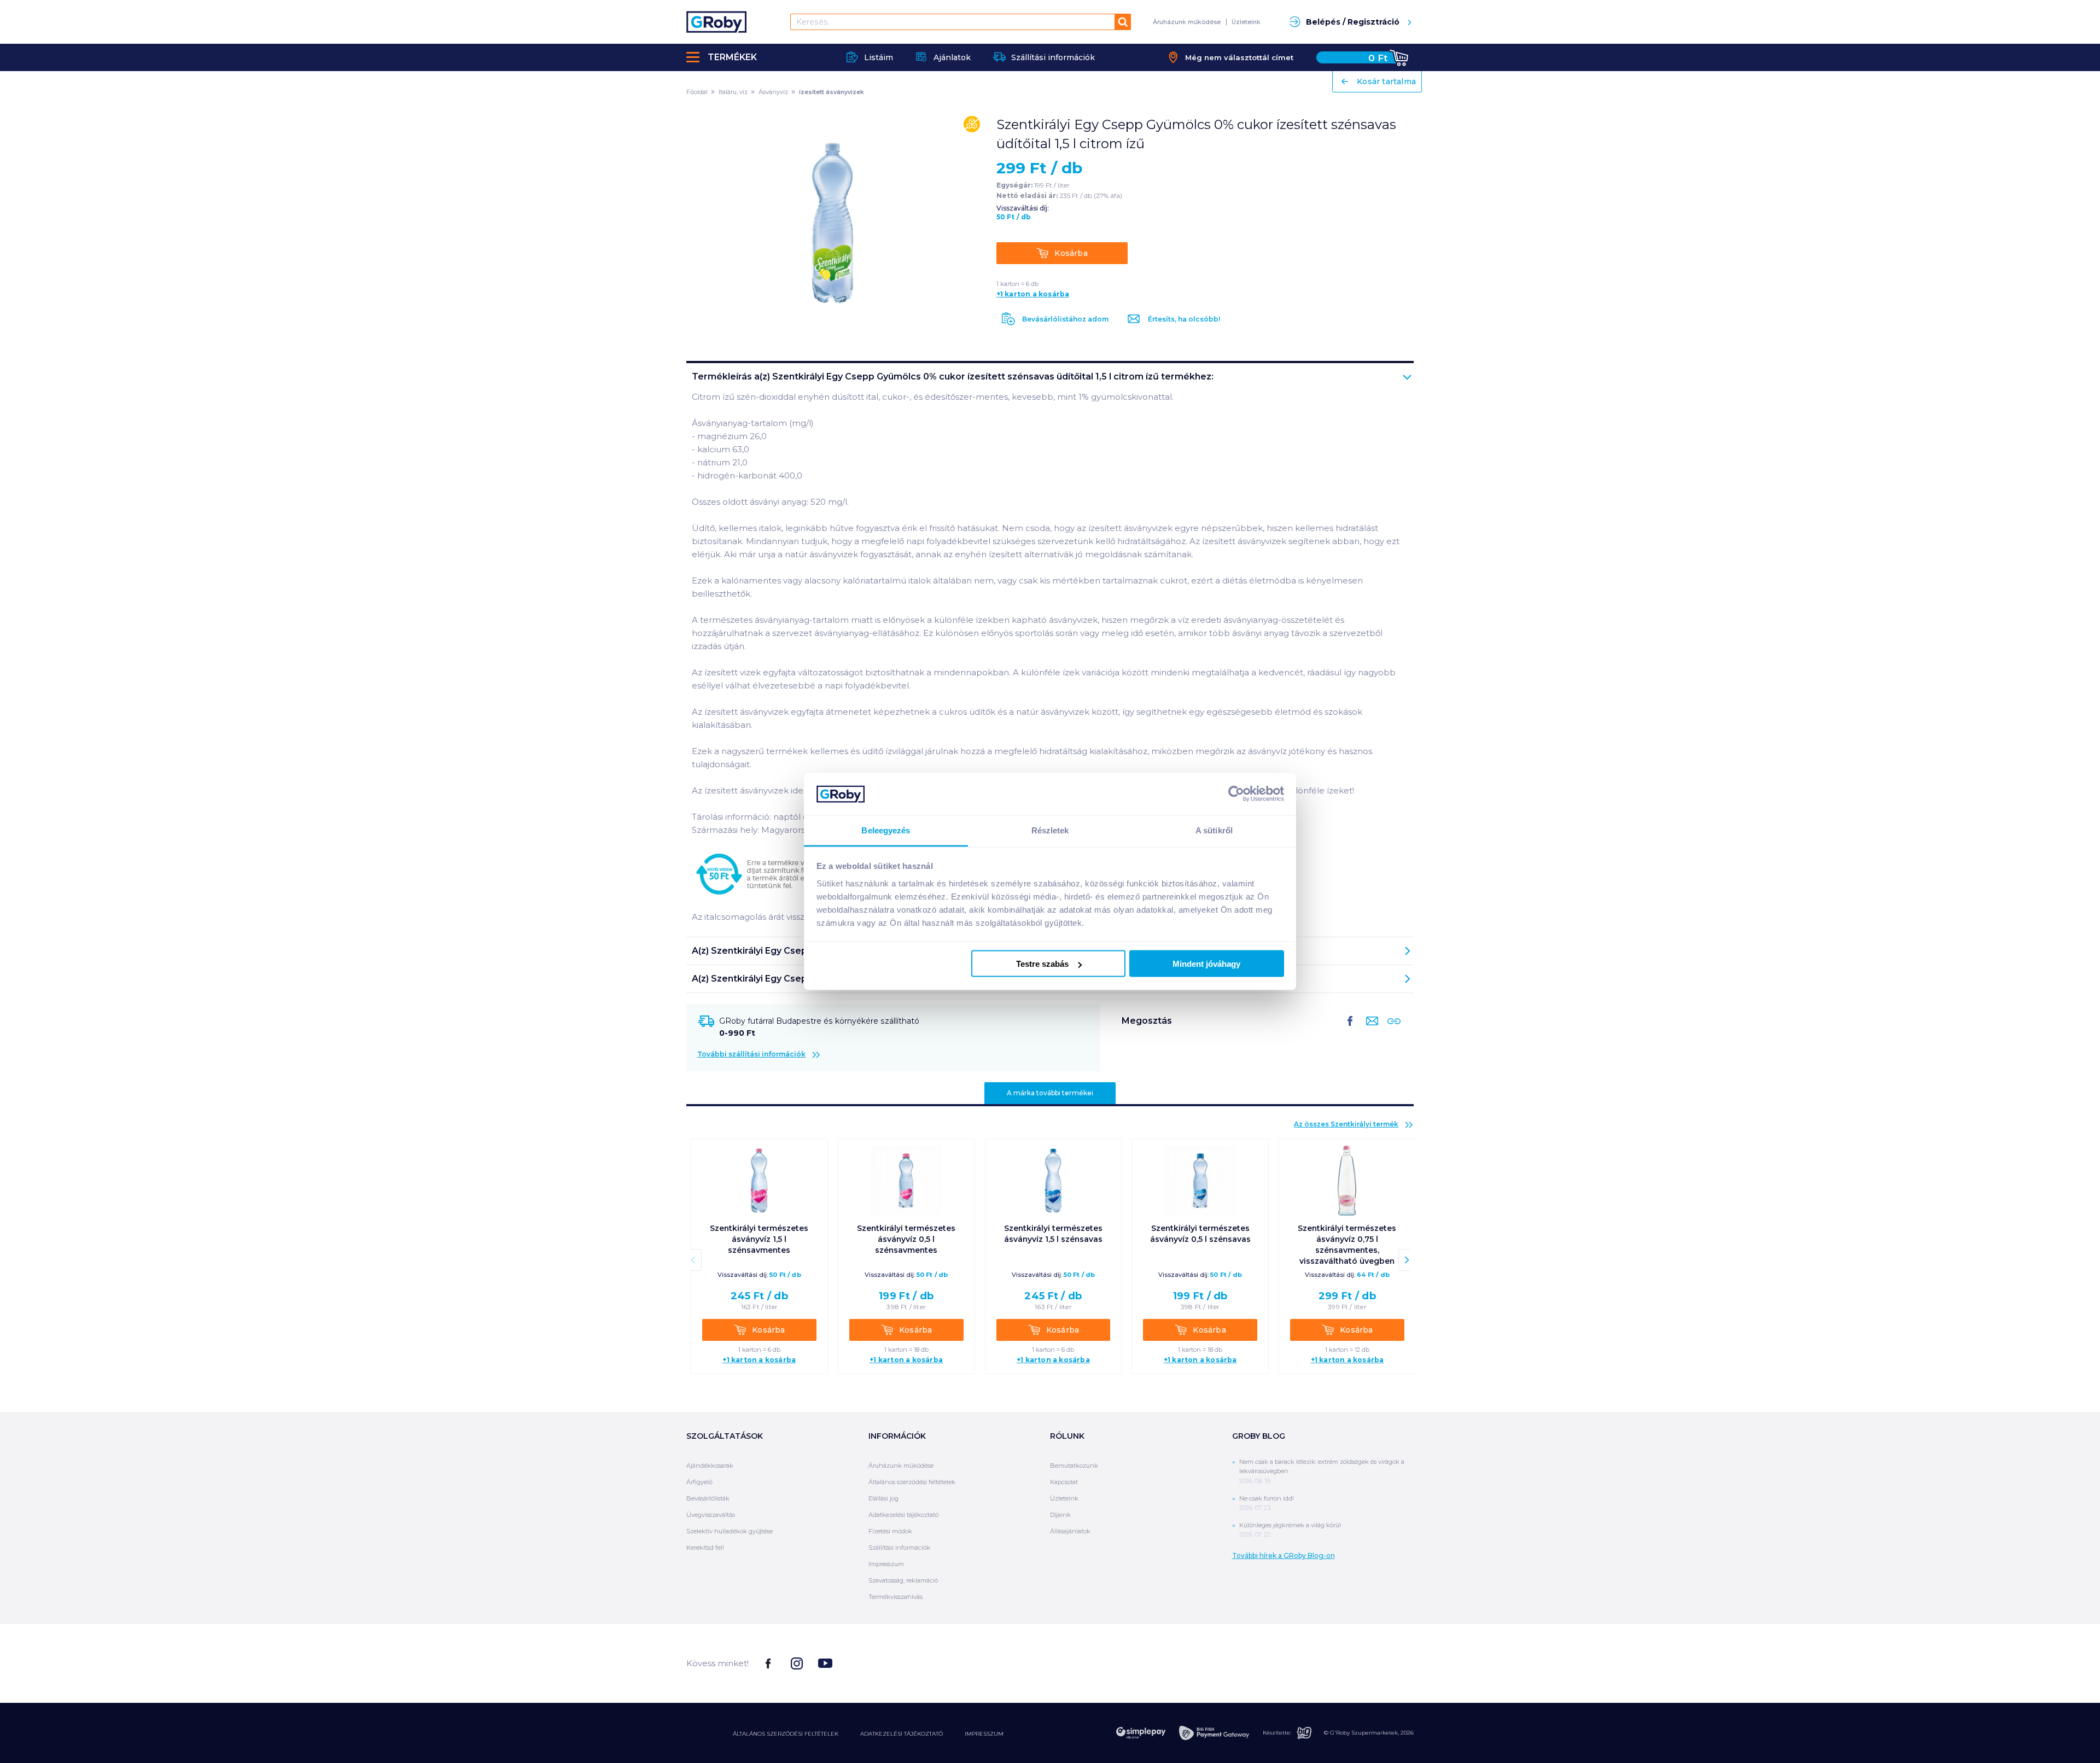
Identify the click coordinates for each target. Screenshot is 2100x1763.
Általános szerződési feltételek (912, 1482)
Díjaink (1060, 1515)
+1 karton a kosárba (1033, 294)
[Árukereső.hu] (1373, 1663)
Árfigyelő (699, 1482)
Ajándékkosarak (710, 1466)
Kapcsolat (1064, 1482)
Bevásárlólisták (708, 1498)
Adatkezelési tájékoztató (903, 1515)
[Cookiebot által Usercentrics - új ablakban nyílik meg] (1236, 794)
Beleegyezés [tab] (886, 830)
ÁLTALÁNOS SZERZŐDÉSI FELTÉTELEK (786, 1734)
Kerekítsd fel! (705, 1548)
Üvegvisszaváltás (711, 1515)
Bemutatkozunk (1074, 1466)
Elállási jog (883, 1498)
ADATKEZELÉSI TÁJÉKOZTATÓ (902, 1734)
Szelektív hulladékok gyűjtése (730, 1531)
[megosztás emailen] (1370, 1030)
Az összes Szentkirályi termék (1346, 1124)
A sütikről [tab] (1214, 830)
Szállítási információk (899, 1548)
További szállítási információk (751, 1054)
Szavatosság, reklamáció (903, 1580)
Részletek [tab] (1050, 830)
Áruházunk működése (1187, 22)
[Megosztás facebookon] (1350, 1030)
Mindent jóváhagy (1206, 964)
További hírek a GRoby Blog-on (1284, 1555)
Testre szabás (1042, 964)
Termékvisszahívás (896, 1597)
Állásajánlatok (1070, 1531)
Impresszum (886, 1564)
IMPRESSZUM (984, 1734)
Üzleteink (1246, 22)
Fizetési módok (890, 1531)
